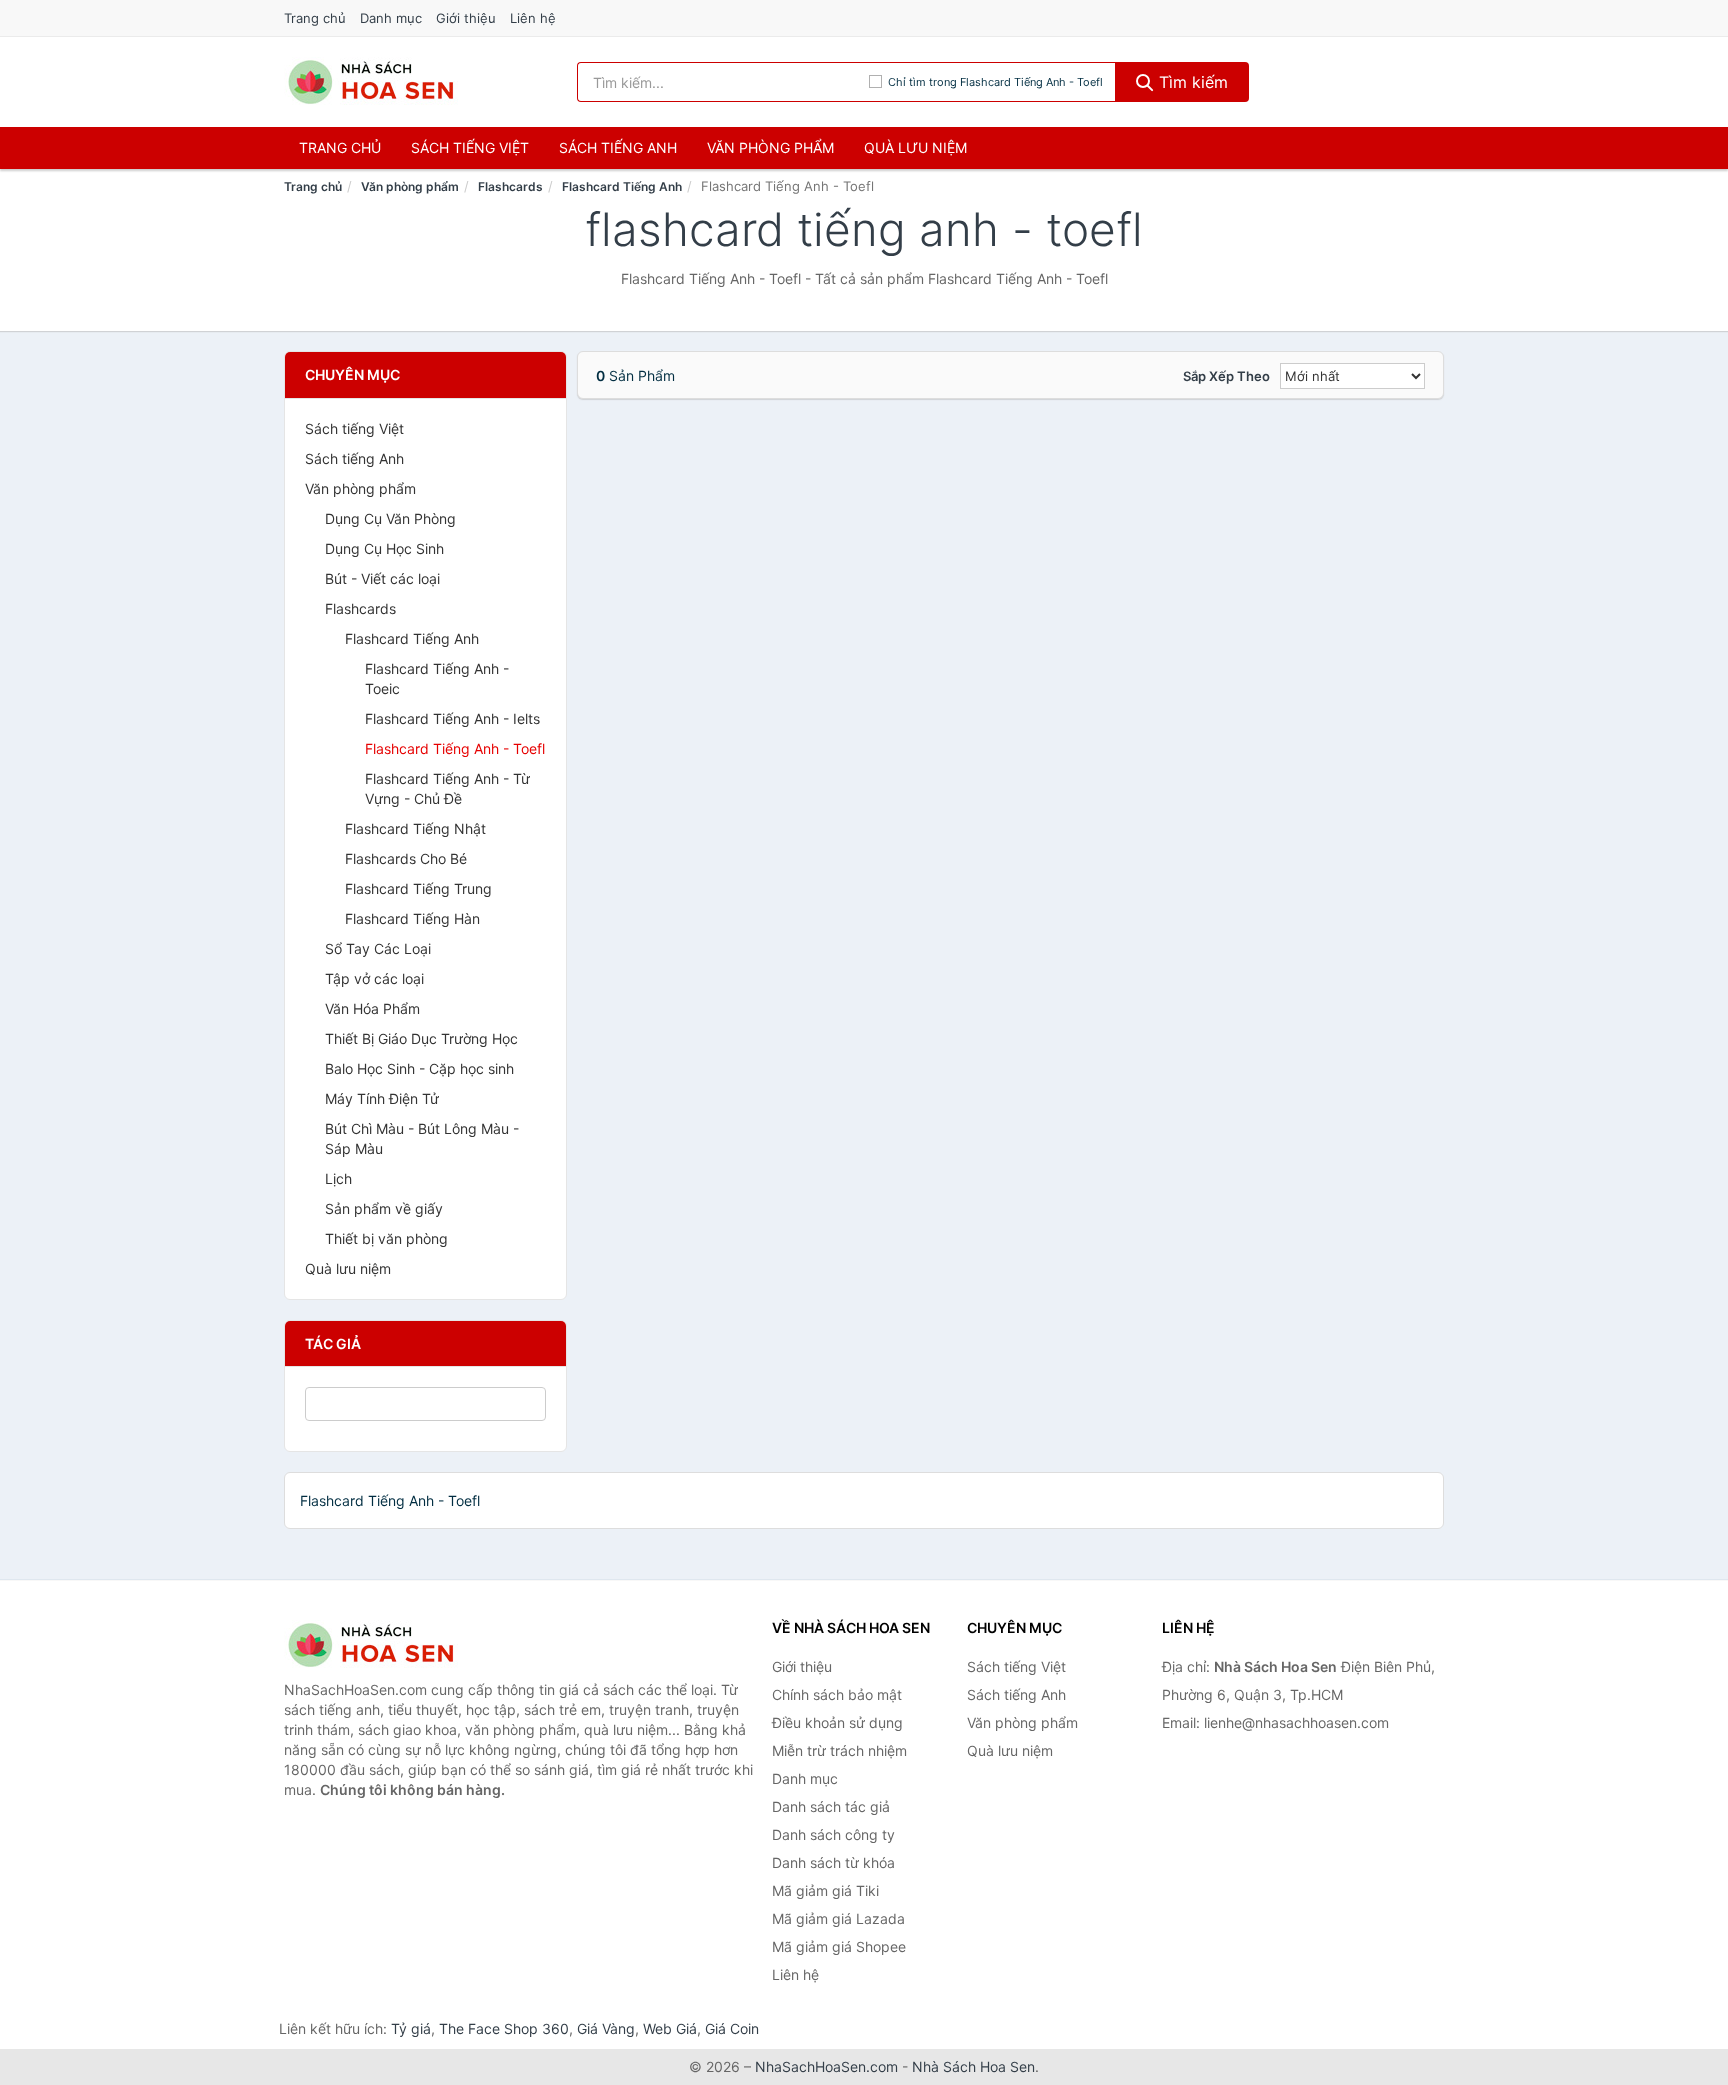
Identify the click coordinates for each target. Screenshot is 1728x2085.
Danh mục (391, 18)
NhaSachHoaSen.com (826, 2066)
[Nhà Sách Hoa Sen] (384, 1645)
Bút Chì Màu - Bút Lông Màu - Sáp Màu (422, 1138)
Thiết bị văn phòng (386, 1238)
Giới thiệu (466, 18)
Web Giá (670, 2028)
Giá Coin (732, 2028)
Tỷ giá (411, 2028)
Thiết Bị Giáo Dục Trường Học (421, 1038)
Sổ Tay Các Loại (378, 948)
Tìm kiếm (1191, 82)
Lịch (338, 1178)
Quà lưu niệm (915, 147)
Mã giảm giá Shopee (839, 1946)
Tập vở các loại (374, 978)
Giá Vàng (606, 2028)
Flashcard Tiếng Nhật (415, 828)
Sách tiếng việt (470, 147)
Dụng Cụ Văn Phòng (390, 518)
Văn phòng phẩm (770, 147)
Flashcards (510, 186)
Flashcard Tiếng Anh (622, 186)
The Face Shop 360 (504, 2028)
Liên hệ (533, 18)
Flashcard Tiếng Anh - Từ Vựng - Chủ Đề (447, 788)
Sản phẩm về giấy (384, 1208)
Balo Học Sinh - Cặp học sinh (419, 1068)
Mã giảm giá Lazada (838, 1918)
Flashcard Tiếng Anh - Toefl (455, 748)
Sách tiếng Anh (354, 458)
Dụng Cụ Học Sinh (384, 548)
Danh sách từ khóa (833, 1862)
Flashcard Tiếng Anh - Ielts (452, 718)
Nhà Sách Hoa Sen (973, 2066)
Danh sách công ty (833, 1834)
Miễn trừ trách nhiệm (839, 1750)
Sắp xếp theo (1226, 376)
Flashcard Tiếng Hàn (412, 918)
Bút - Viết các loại (382, 578)
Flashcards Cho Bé (406, 858)
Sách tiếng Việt (354, 428)
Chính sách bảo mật (837, 1694)
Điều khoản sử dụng (837, 1722)
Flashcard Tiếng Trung (418, 888)
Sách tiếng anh (618, 147)
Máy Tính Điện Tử (382, 1098)
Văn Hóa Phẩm (372, 1008)
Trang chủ (315, 18)
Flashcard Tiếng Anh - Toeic (437, 678)
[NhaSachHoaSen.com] (371, 82)
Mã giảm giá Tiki (825, 1890)
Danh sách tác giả (831, 1806)
